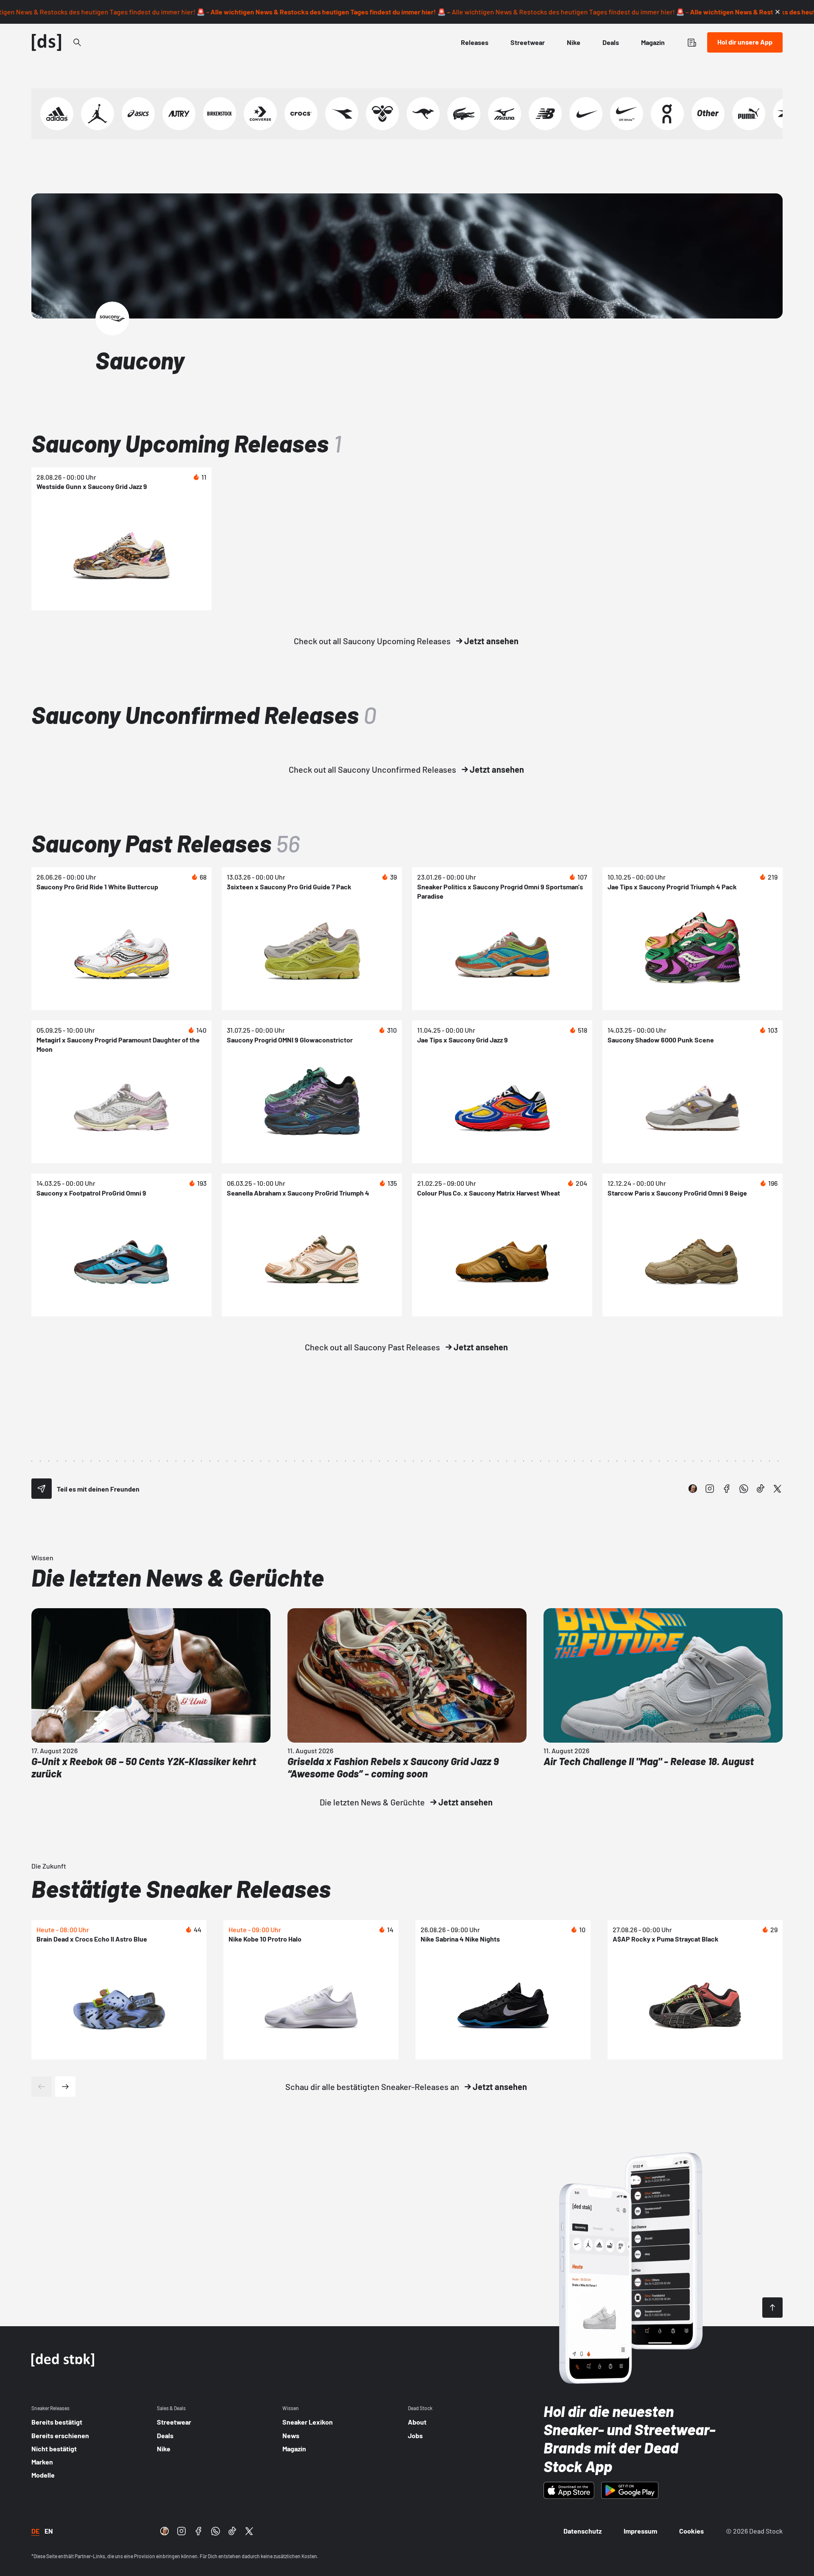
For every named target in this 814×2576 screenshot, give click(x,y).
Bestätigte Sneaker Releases (181, 1888)
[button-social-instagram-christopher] (693, 1489)
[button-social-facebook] (727, 1489)
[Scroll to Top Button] (772, 2308)
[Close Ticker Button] (778, 12)
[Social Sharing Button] (42, 1489)
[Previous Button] (42, 2087)
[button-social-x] (778, 1489)
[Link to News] (77, 42)
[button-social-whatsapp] (744, 1489)
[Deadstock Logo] (47, 42)
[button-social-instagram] (710, 1489)
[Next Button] (65, 2087)
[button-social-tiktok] (761, 1489)
